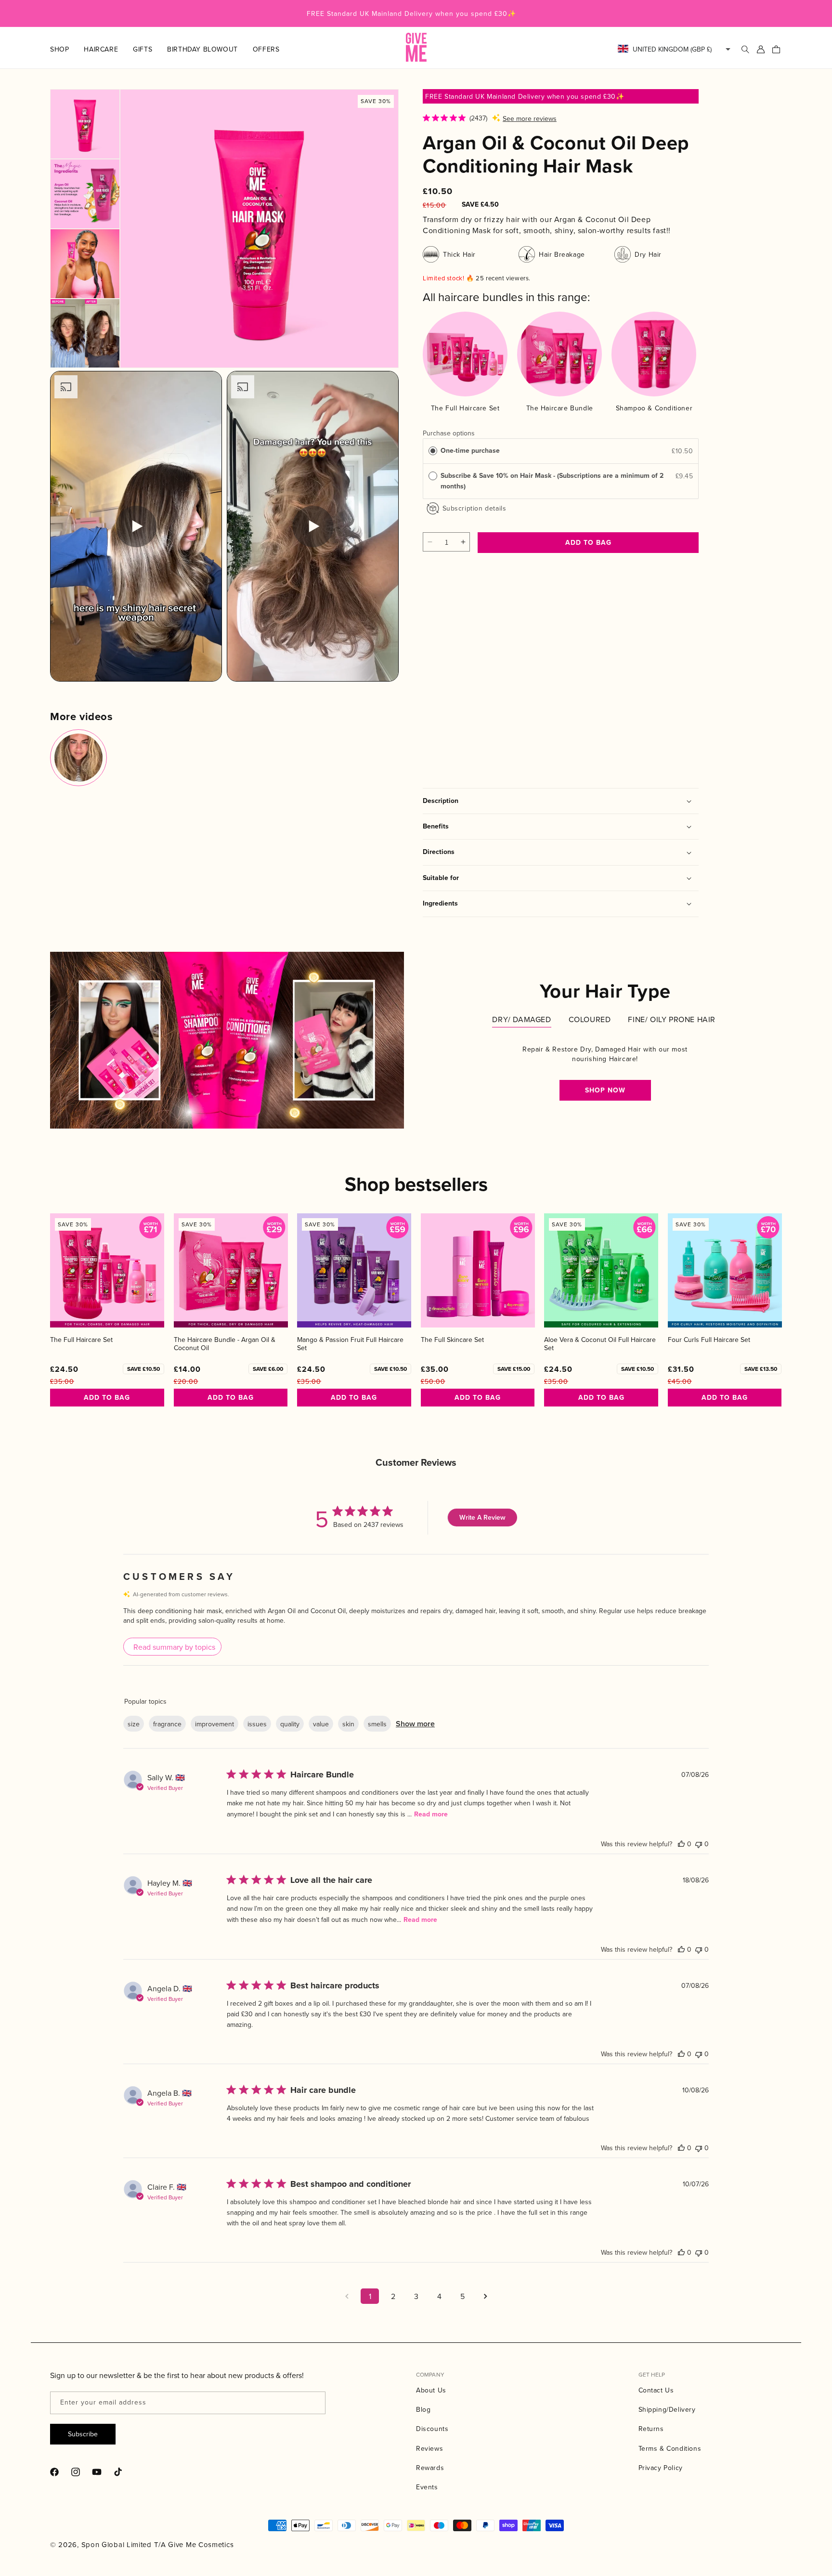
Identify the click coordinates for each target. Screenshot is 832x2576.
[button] (67, 49)
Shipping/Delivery (667, 2409)
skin (348, 1724)
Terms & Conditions (670, 2448)
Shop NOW (605, 1090)
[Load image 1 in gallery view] (85, 124)
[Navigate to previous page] (347, 2296)
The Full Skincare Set (452, 1340)
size (134, 1724)
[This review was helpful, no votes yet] (681, 1844)
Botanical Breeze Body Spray (457, 689)
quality (290, 1724)
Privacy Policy (661, 2468)
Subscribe (83, 2434)
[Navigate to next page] (485, 2296)
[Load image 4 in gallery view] (85, 334)
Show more (415, 1724)
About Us (431, 2390)
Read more (431, 1814)
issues (257, 1724)
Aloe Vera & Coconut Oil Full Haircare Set (600, 1344)
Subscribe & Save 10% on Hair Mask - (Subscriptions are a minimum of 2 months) (552, 481)
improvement (214, 1724)
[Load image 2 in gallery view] (85, 194)
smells (377, 1724)
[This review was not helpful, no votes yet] (699, 1844)
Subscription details (474, 508)
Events (427, 2487)
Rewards (430, 2468)
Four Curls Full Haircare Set (709, 1340)
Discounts (432, 2429)
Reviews (429, 2448)
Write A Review (482, 1518)
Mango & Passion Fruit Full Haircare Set (350, 1344)
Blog (423, 2409)
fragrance (167, 1724)
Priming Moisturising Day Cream (554, 689)
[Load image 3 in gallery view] (85, 264)
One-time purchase (470, 451)
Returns (651, 2429)
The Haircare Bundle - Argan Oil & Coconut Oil (225, 1344)
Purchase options (449, 433)
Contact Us (656, 2390)
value (321, 1724)
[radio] (433, 451)
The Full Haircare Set (81, 1340)
